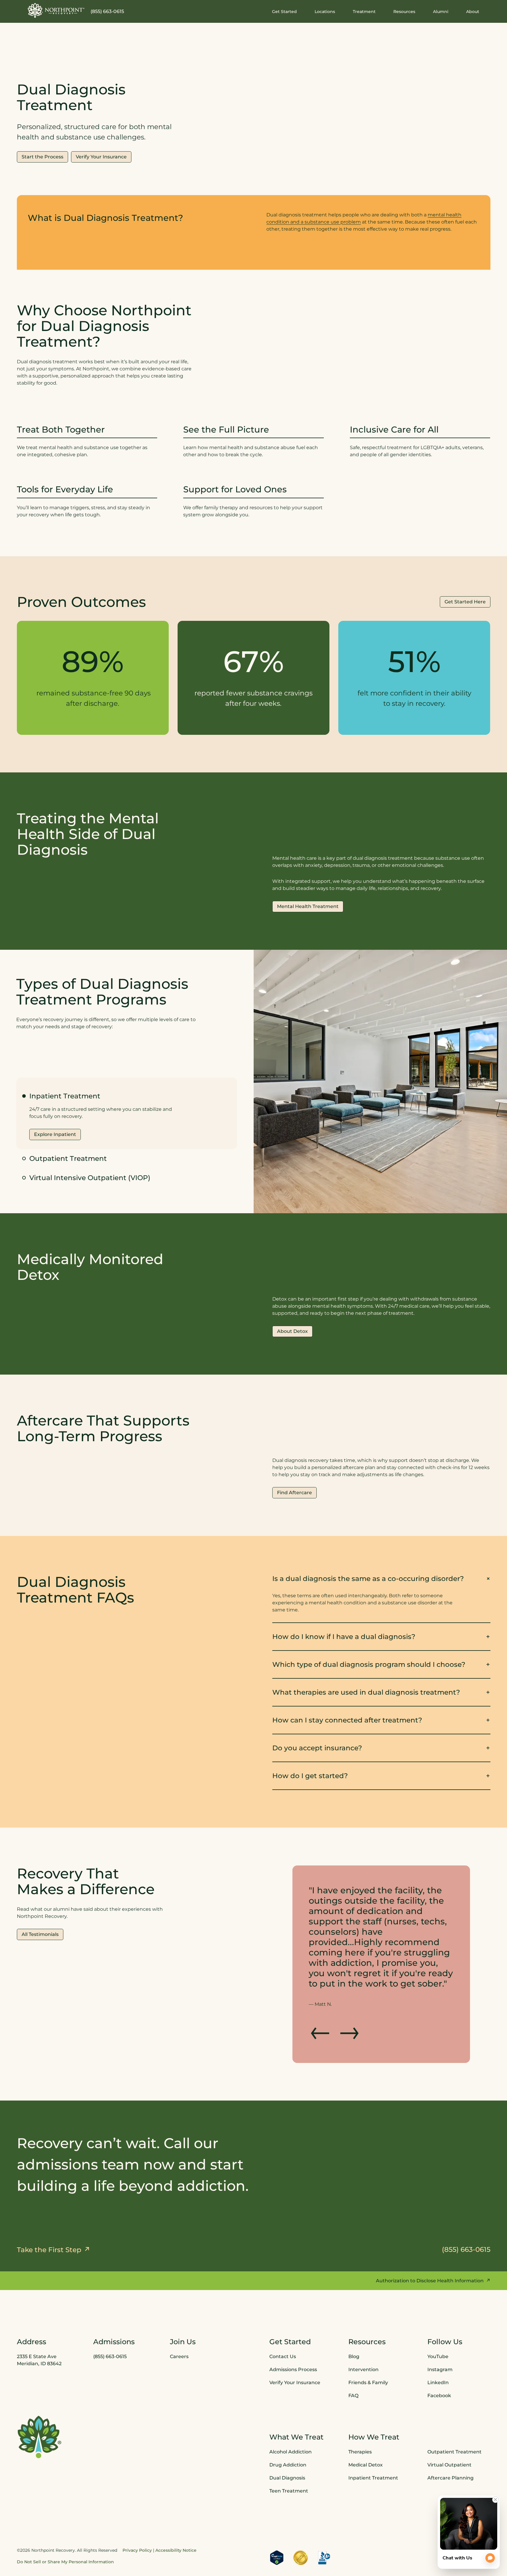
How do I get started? (310, 1776)
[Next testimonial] (349, 1989)
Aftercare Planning (450, 2436)
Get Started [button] (284, 12)
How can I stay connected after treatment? (347, 1720)
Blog (354, 2315)
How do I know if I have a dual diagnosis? (344, 1636)
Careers (179, 2315)
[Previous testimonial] (321, 1989)
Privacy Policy (137, 2509)
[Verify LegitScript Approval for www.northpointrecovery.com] (277, 2516)
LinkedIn (438, 2341)
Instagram (440, 2328)
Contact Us (283, 2315)
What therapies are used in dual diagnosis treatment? (366, 1692)
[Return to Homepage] (56, 10)
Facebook (439, 2354)
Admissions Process (293, 2328)
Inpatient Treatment (373, 2436)
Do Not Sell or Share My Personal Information (65, 2520)
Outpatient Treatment (68, 1158)
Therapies (360, 2410)
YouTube (438, 2315)
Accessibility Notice (176, 2509)
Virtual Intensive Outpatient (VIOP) (90, 1178)
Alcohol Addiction (290, 2410)
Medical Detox (366, 2423)
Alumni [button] (441, 12)
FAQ (353, 2354)
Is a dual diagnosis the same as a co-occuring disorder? (368, 1578)
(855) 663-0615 (107, 11)
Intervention (363, 2328)
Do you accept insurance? (317, 1748)
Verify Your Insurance (295, 2341)
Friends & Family (368, 2341)
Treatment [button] (364, 12)
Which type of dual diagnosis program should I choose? (369, 1664)
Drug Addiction (288, 2423)
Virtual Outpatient (449, 2423)
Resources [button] (404, 12)
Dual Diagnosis (287, 2436)
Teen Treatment (289, 2449)
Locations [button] (325, 12)
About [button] (473, 12)
